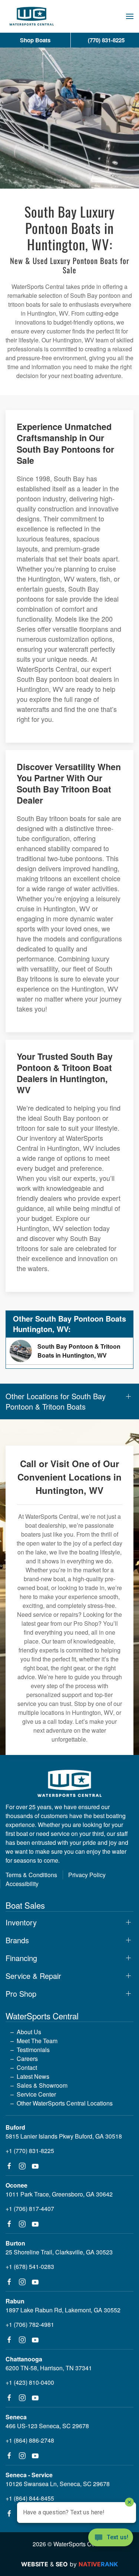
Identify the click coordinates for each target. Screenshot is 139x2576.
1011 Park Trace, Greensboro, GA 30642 (59, 2194)
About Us (29, 2032)
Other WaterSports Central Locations (65, 2103)
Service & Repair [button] (33, 1976)
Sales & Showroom (42, 2085)
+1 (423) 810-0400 (30, 2382)
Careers (27, 2059)
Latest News (33, 2076)
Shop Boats (35, 40)
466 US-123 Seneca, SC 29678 (47, 2426)
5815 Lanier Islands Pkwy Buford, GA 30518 (64, 2136)
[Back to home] (32, 16)
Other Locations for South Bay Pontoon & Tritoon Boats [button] (56, 1401)
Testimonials (33, 2050)
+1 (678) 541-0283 (30, 2266)
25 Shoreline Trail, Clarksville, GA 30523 (59, 2252)
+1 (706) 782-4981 (30, 2324)
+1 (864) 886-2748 (30, 2440)
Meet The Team (37, 2041)
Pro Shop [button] (21, 1994)
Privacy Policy (87, 1875)
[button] (130, 16)
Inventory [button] (21, 1922)
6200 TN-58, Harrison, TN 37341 (49, 2368)
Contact (27, 2067)
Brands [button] (17, 1940)
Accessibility (22, 1884)
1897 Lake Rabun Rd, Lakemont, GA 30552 (63, 2310)
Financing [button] (21, 1958)
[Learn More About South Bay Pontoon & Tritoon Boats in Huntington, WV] (69, 1351)
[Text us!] (111, 2538)
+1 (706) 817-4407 (30, 2209)
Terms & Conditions (31, 1875)
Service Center (36, 2094)
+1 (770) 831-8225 (30, 2151)
